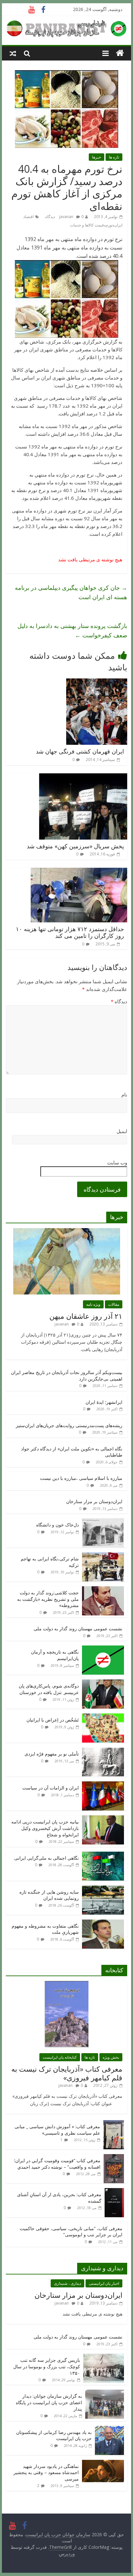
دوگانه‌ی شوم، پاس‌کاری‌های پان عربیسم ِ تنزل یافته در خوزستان (49, 1689)
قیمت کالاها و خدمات (87, 225)
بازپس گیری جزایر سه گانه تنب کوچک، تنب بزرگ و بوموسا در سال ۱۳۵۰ (47, 2366)
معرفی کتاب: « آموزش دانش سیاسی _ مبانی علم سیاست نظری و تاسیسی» (57, 2130)
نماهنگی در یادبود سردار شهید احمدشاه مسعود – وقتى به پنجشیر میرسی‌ (46, 2472)
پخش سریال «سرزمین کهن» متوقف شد (75, 846)
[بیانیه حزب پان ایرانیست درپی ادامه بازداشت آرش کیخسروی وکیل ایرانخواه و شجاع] (103, 1819)
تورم (109, 225)
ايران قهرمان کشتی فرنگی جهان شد (80, 751)
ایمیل (122, 1131)
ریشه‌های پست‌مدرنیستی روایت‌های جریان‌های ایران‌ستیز (69, 1425)
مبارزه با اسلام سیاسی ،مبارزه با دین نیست (81, 1478)
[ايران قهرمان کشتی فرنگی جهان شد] (97, 682)
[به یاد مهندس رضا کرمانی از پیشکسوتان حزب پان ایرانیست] (109, 2429)
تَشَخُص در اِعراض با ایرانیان (53, 1720)
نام (124, 1095)
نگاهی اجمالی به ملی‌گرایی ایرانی (46, 1858)
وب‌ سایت (117, 1162)
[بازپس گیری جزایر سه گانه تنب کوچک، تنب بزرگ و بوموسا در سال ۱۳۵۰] (104, 2357)
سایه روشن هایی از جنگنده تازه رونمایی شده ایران (49, 1895)
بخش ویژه (111, 2057)
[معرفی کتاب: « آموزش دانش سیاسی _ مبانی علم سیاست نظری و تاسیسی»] (114, 2124)
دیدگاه (119, 1001)
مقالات (114, 1304)
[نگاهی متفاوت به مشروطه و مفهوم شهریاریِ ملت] (103, 1923)
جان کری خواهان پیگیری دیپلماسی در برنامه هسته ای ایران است (71, 592)
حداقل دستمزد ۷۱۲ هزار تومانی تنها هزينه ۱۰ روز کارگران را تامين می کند (70, 932)
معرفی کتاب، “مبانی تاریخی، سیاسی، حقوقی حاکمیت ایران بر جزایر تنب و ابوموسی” (71, 2232)
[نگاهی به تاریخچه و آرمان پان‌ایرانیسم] (103, 1649)
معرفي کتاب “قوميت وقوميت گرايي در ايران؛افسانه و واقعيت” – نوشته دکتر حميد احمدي (57, 2164)
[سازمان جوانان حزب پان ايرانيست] (120, 53)
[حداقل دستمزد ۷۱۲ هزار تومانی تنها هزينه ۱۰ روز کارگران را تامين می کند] (79, 872)
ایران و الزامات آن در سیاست (51, 1788)
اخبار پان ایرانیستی (104, 2283)
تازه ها (114, 157)
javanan (66, 217)
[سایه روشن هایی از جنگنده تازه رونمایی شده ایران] (103, 1889)
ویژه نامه (93, 1304)
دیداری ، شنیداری (67, 2283)
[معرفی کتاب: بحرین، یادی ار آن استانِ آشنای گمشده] (114, 2191)
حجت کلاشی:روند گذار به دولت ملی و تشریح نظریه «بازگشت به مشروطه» (48, 1599)
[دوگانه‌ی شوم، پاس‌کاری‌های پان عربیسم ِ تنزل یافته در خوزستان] (103, 1683)
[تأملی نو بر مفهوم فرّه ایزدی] (103, 1751)
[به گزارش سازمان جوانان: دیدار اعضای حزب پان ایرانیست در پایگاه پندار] (105, 2393)
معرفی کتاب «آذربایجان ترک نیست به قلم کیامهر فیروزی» (67, 2073)
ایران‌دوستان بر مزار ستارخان (94, 1501)
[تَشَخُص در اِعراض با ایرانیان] (103, 1717)
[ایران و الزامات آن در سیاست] (103, 1785)
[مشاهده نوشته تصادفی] (13, 53)
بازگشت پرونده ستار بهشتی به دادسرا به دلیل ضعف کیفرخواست (72, 630)
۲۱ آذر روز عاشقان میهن (86, 1316)
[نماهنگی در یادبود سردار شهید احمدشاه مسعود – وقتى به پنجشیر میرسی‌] (103, 2463)
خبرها (97, 157)
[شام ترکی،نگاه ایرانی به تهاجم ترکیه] (103, 1556)
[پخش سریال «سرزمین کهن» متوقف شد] (83, 777)
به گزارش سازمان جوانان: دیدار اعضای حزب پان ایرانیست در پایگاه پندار (49, 2402)
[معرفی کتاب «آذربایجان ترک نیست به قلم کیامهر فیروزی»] (66, 1984)
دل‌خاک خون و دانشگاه (57, 1525)
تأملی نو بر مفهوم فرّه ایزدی (52, 1754)
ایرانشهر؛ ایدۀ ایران (104, 1402)
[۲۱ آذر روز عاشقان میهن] (67, 1232)
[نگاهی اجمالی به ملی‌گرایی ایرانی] (103, 1855)
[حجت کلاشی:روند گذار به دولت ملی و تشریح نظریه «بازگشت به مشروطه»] (103, 1590)
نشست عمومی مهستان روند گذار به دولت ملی (78, 1629)
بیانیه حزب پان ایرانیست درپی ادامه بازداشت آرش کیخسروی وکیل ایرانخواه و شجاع (45, 1828)
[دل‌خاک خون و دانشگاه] (103, 1522)
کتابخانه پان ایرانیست (60, 2057)
